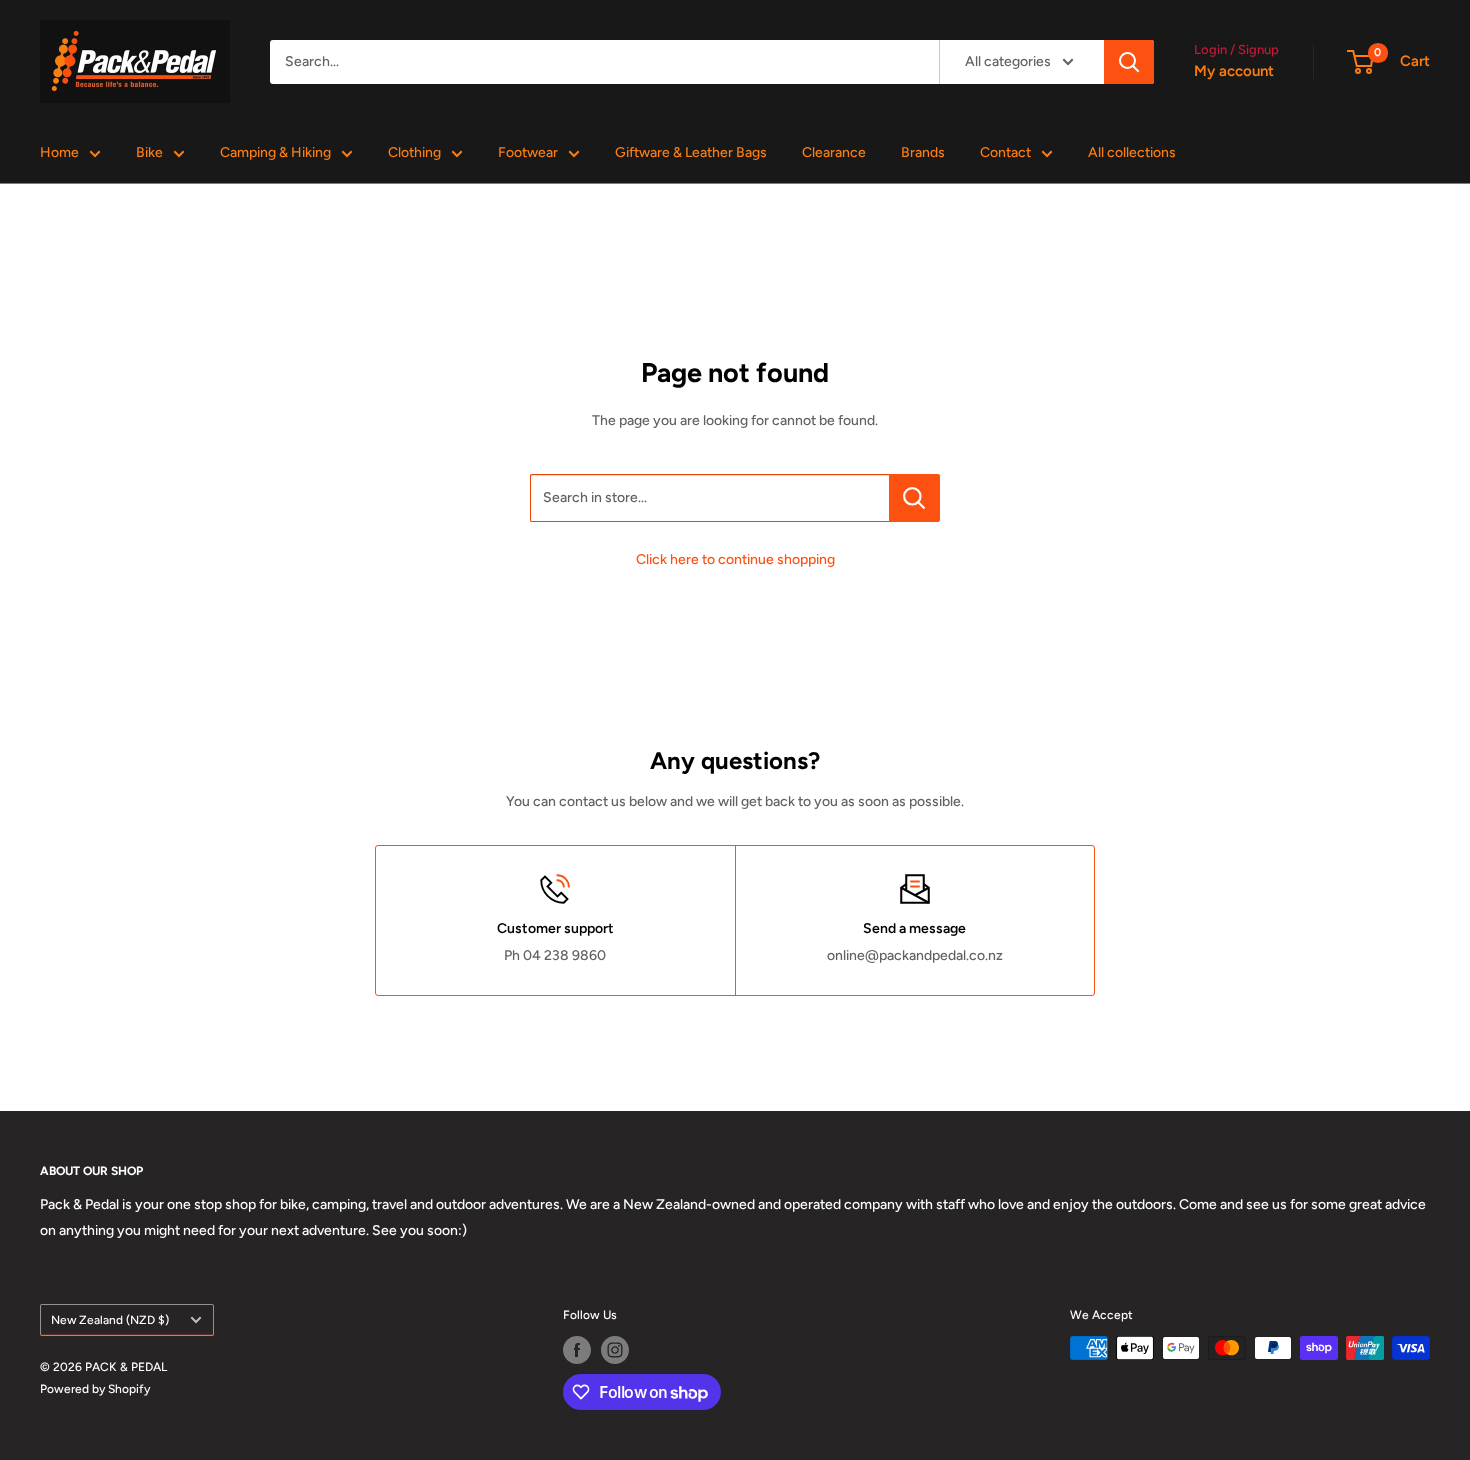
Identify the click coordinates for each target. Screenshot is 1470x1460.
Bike (149, 152)
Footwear (528, 152)
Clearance (834, 152)
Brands (923, 152)
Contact (1005, 152)
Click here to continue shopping (735, 559)
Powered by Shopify (95, 1389)
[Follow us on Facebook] (577, 1350)
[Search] (1129, 62)
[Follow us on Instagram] (615, 1350)
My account (1234, 71)
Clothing (414, 152)
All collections (1132, 152)
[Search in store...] (914, 498)
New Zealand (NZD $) (110, 1320)
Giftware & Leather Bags (691, 152)
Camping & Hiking (275, 152)
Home (59, 152)
